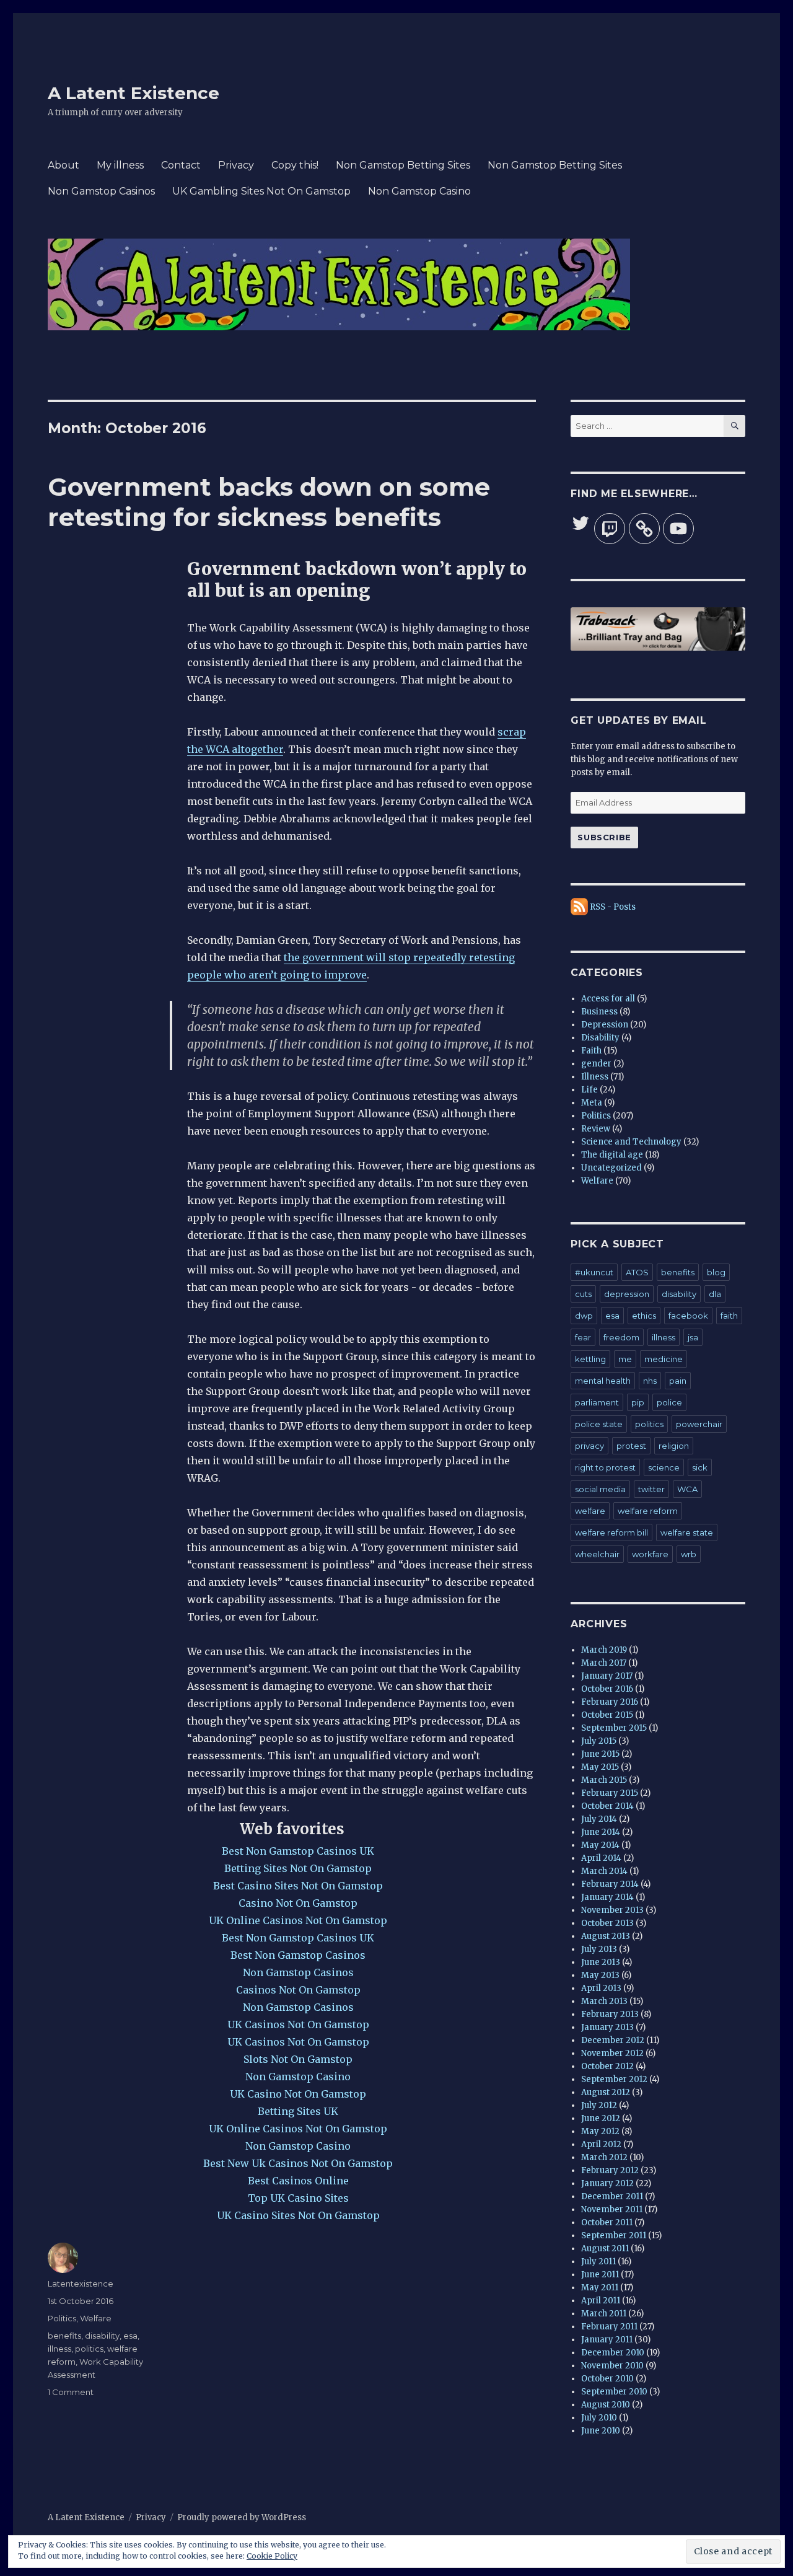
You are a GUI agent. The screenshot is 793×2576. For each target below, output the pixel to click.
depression (627, 1294)
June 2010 (601, 2431)
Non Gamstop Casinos (101, 191)
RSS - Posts (613, 907)
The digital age (612, 1155)
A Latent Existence (134, 93)
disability (102, 2336)
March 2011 (604, 2314)
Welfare (96, 2318)
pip (638, 1402)
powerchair (699, 1424)
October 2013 (607, 1923)
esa (130, 2336)
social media (600, 1489)
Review (596, 1129)
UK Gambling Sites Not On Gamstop (261, 191)
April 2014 (601, 1858)
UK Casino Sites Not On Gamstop (298, 2215)
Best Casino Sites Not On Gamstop (298, 1886)
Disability (600, 1038)
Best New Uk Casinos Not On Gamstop (298, 2163)
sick (700, 1467)
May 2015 (600, 1767)
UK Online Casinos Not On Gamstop (298, 1920)
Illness (595, 1077)
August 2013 (606, 1936)
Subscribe (604, 837)
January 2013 (607, 2027)
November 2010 (612, 2366)
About (64, 165)
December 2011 (612, 2196)
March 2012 (604, 2157)
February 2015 (610, 1793)
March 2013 (604, 2001)
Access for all (608, 999)
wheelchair (597, 1554)
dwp (584, 1316)
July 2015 (599, 1741)
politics (89, 2349)
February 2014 (610, 1884)
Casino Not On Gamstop (298, 1903)
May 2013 (600, 1975)
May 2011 (600, 2288)
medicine (664, 1359)
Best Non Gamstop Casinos (298, 1955)
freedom (621, 1337)
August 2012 (606, 2092)
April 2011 (601, 2301)
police (669, 1402)
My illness (120, 165)
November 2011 (612, 2209)
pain (678, 1381)
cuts (583, 1294)
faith (729, 1316)
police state (599, 1424)
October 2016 (607, 1689)
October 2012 (607, 2066)
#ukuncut (594, 1272)
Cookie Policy (272, 2556)
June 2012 (601, 2118)
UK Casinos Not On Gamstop (298, 2024)
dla (715, 1294)
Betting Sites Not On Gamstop (298, 1868)
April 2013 (601, 1988)
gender (596, 1064)
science (664, 1467)
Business (599, 1012)
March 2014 (604, 1871)
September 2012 (614, 2079)
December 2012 (613, 2040)
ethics (644, 1316)
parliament (597, 1402)
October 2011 (607, 2222)
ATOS (637, 1272)
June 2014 (601, 1832)
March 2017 (604, 1663)
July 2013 (599, 1949)
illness (59, 2349)
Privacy (236, 165)
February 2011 (609, 2327)
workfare (650, 1554)
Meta (592, 1103)
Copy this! (295, 165)
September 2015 (614, 1728)
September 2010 (614, 2392)
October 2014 (607, 1806)
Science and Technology (631, 1142)
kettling (590, 1359)
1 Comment (71, 2392)
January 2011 (607, 2340)
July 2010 (599, 2418)
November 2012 (612, 2053)
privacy (589, 1446)
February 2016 (610, 1702)
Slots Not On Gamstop (298, 2059)
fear (583, 1337)
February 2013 (610, 2014)
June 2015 (600, 1754)
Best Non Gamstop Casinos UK (298, 1851)
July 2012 (599, 2105)
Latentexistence (81, 2284)
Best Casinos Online (298, 2181)
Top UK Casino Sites (298, 2198)
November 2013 (612, 1910)
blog (716, 1272)
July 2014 (599, 1819)
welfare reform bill (611, 1532)
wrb (689, 1554)
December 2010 (613, 2353)
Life (589, 1090)
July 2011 (598, 2262)
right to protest (605, 1467)
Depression (605, 1025)
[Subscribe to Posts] (579, 907)
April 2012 (601, 2144)
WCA (687, 1489)
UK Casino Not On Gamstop (298, 2094)
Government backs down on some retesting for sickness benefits (269, 502)
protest (631, 1446)
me (625, 1359)
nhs (650, 1381)
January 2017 (607, 1676)
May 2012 (600, 2131)
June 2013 (601, 1962)
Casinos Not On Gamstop (298, 1990)
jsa (693, 1337)
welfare (590, 1511)
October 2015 (607, 1715)
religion (674, 1446)
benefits (64, 2336)
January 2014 (607, 1897)
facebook (688, 1316)
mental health (603, 1381)
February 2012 (610, 2170)
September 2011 (614, 2235)
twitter (651, 1489)
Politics (62, 2318)
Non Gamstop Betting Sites (403, 165)
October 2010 (607, 2379)
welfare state (687, 1532)
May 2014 (600, 1845)
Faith (591, 1051)
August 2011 (605, 2249)
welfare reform (648, 1511)
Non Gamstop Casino (419, 191)
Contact (181, 165)
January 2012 (607, 2183)
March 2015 (604, 1780)
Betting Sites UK (298, 2111)
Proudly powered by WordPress (242, 2517)
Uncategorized (611, 1168)
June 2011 (600, 2275)
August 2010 (606, 2405)
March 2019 (604, 1650)
